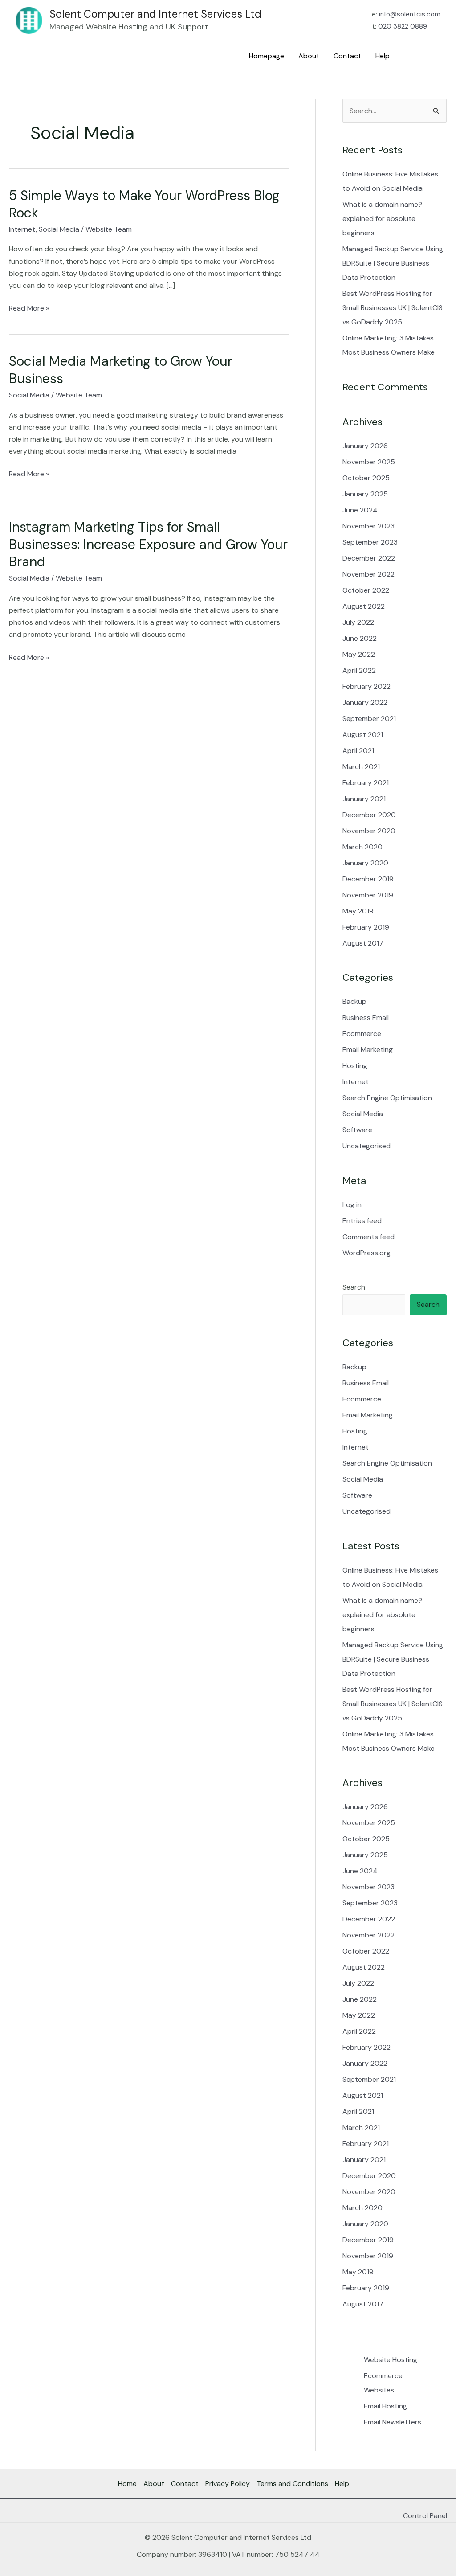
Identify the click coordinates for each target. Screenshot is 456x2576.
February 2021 (366, 783)
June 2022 (360, 638)
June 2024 (360, 510)
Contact (347, 56)
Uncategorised (366, 1146)
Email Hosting (385, 2406)
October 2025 (366, 478)
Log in (352, 1205)
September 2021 (369, 719)
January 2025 (365, 494)
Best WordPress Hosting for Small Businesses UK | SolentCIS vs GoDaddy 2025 (393, 308)
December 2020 (369, 815)
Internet (22, 229)
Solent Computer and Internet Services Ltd (155, 14)
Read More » (29, 307)
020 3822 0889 (403, 26)
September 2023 (370, 542)
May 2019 (358, 911)
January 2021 (364, 799)
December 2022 (369, 558)
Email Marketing (368, 1050)
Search (354, 1287)
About (309, 56)
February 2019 (366, 927)
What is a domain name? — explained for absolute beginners (386, 219)
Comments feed (368, 1237)
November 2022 (368, 574)
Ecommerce (362, 1034)
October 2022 (366, 590)
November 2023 (368, 526)
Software (357, 1130)
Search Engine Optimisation (387, 1098)
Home (127, 2484)
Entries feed (362, 1221)
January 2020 (365, 863)
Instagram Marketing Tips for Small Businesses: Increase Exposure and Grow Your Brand (148, 544)
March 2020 (362, 847)
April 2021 (358, 751)
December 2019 (368, 879)
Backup (354, 1001)
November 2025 (369, 462)
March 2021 (361, 767)
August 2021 (363, 735)
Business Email (366, 1018)
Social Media (59, 229)
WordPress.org (366, 1253)
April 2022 (359, 670)
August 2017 (363, 943)
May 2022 (359, 654)
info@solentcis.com (410, 14)
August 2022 (364, 606)
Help (383, 56)
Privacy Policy (228, 2484)
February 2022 (366, 686)
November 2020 (369, 831)
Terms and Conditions (292, 2484)
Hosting (355, 1066)
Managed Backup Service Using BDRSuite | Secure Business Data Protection (393, 263)
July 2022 (358, 622)
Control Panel (425, 2516)
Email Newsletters (393, 2422)
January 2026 (365, 446)
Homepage (267, 56)
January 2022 (365, 702)
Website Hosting (391, 2360)
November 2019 (368, 895)
